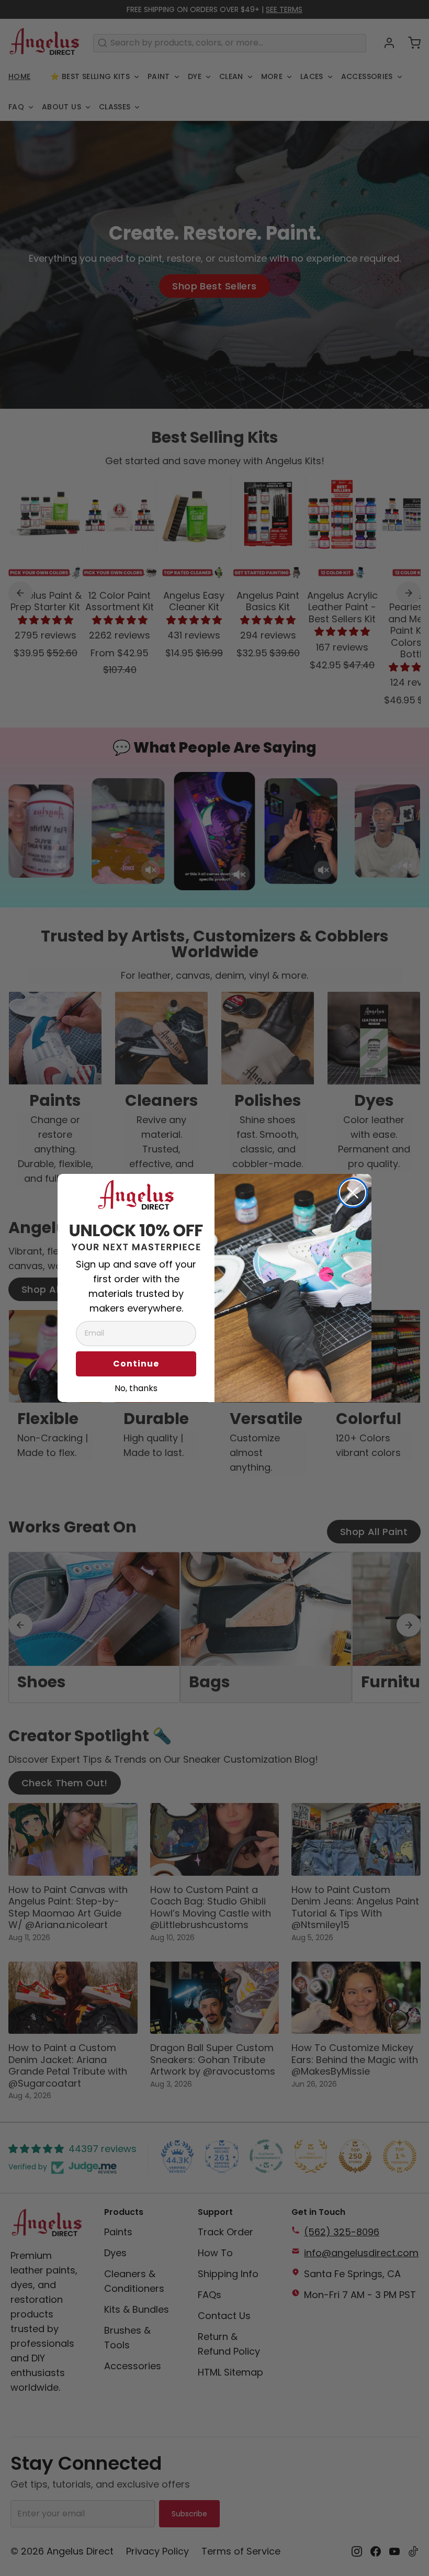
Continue (136, 1364)
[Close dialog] (353, 1193)
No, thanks (136, 1387)
